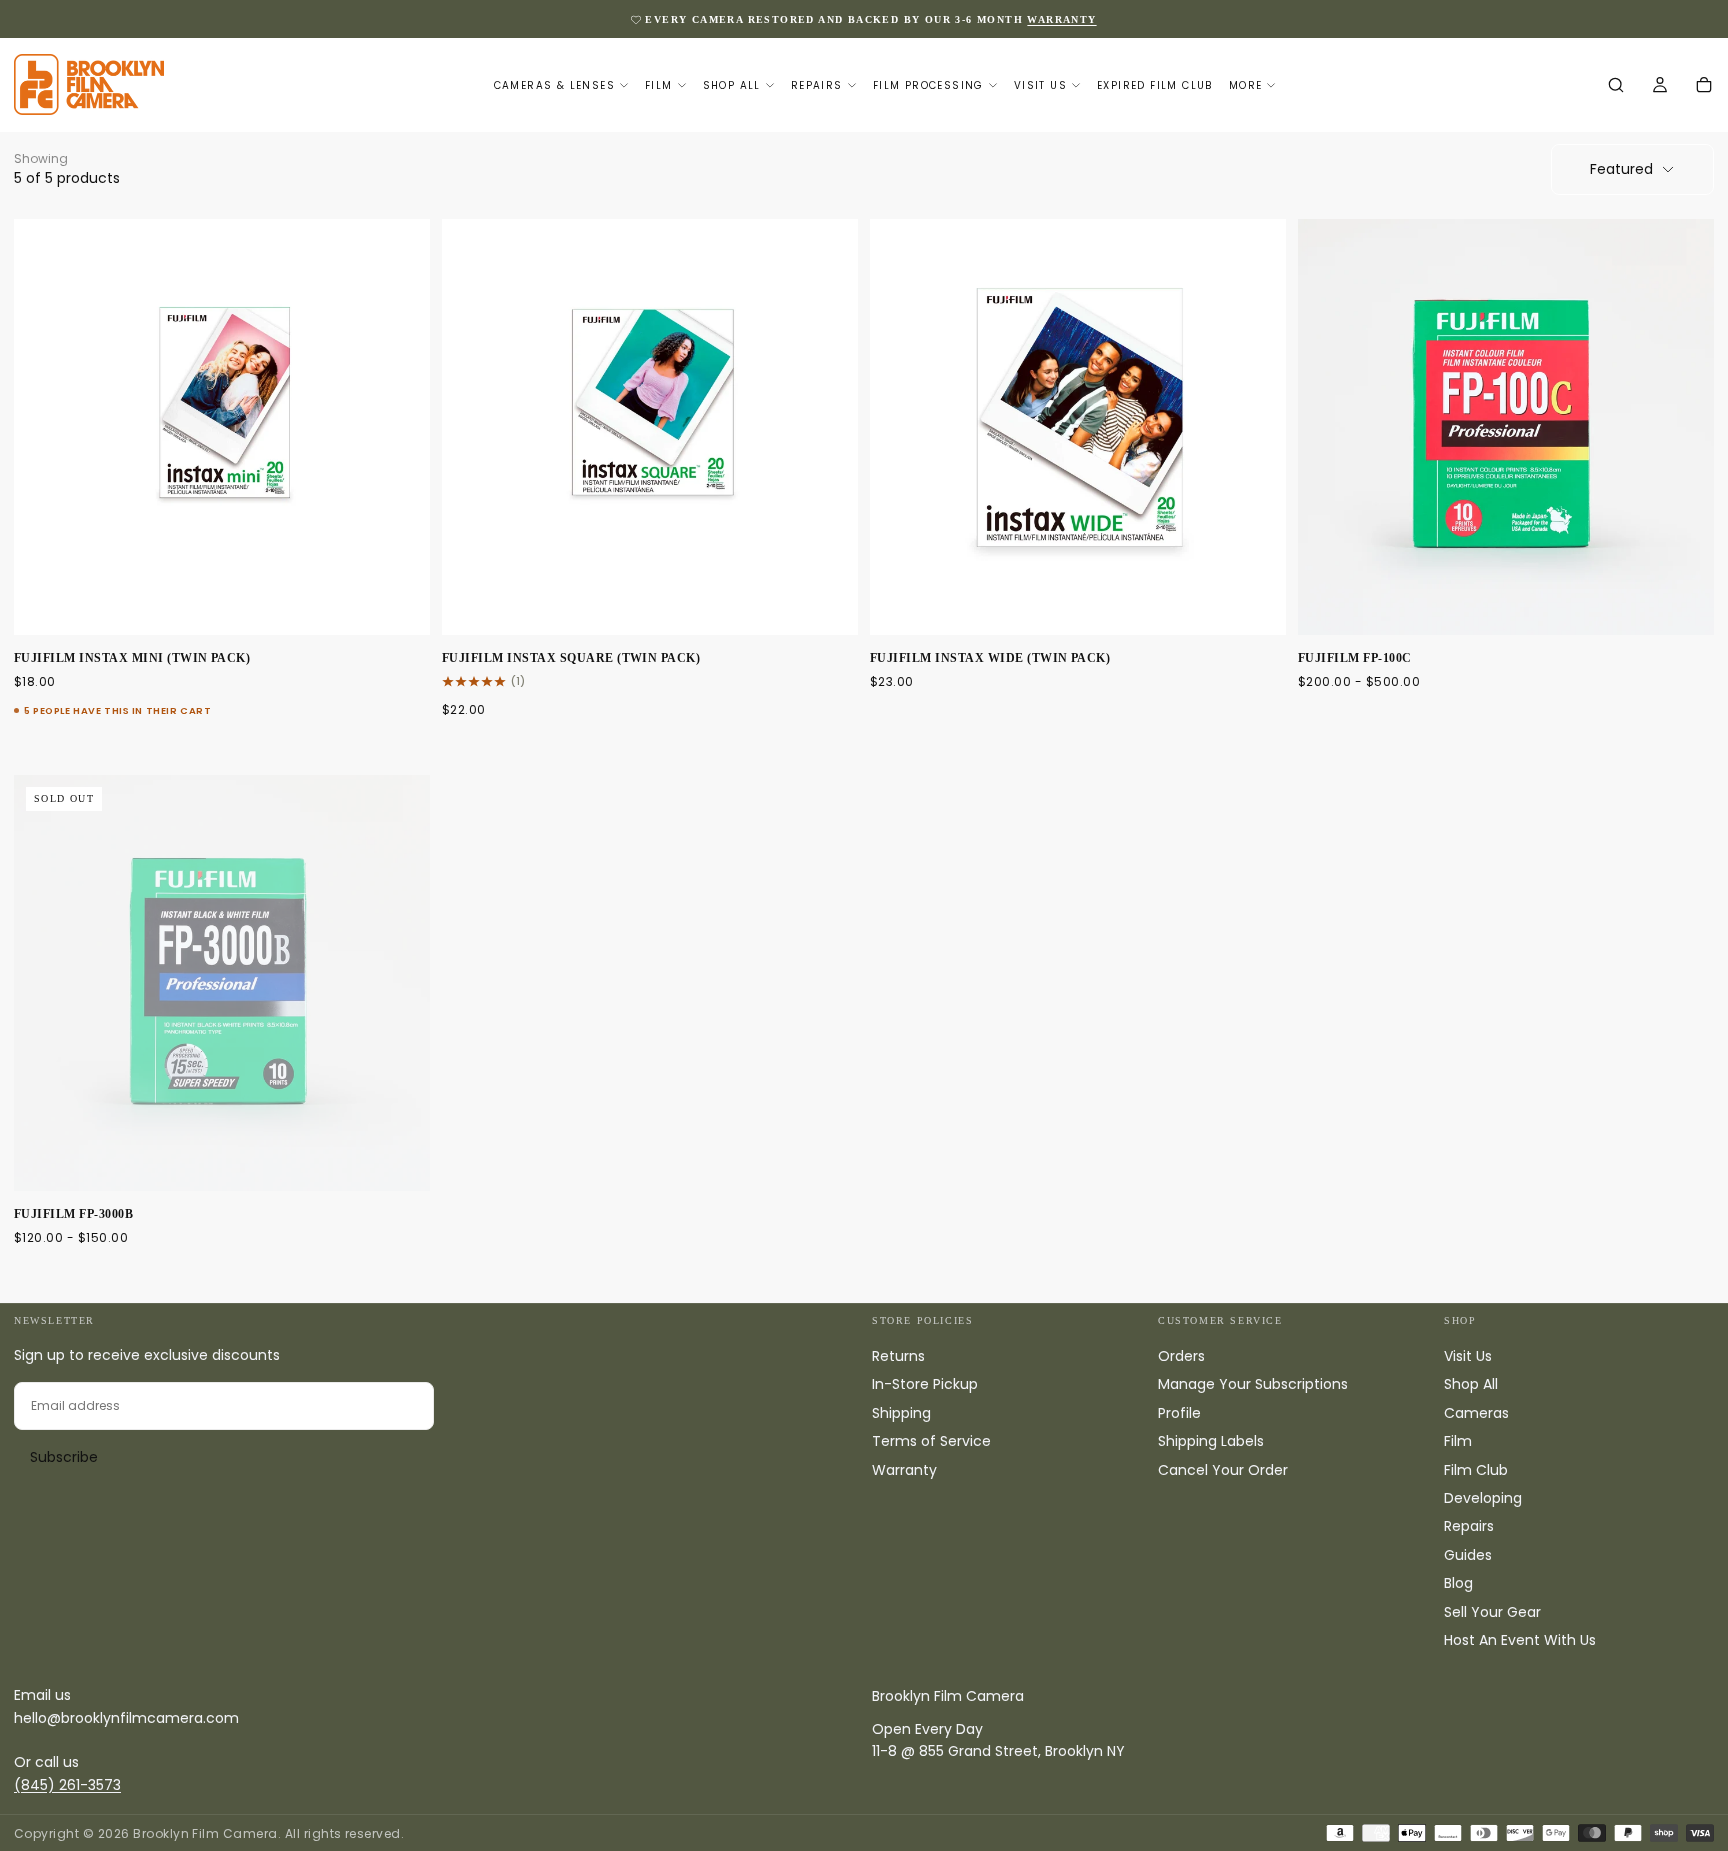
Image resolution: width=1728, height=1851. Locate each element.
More (1246, 85)
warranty (1061, 19)
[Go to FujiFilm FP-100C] (1506, 427)
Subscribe (64, 1457)
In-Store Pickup (925, 1384)
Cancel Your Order (1223, 1470)
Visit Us (1040, 85)
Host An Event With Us (1520, 1640)
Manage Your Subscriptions (1253, 1384)
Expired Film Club (1155, 85)
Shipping (901, 1413)
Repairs (817, 85)
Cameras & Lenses (554, 85)
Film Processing (928, 85)
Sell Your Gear (1492, 1612)
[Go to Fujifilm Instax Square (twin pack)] (650, 427)
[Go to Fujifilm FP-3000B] (222, 983)
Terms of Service (931, 1441)
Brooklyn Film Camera (948, 1696)
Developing (1483, 1498)
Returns (898, 1356)
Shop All (732, 85)
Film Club (1476, 1470)
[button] (1616, 86)
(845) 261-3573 (67, 1785)
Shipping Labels (1211, 1441)
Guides (1468, 1555)
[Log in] (1660, 86)
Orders (1181, 1356)
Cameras (1476, 1413)
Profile (1179, 1413)
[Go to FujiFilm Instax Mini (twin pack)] (222, 427)
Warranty (904, 1470)
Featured (1621, 169)
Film (659, 85)
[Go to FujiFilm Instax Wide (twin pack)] (1078, 427)
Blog (1458, 1583)
